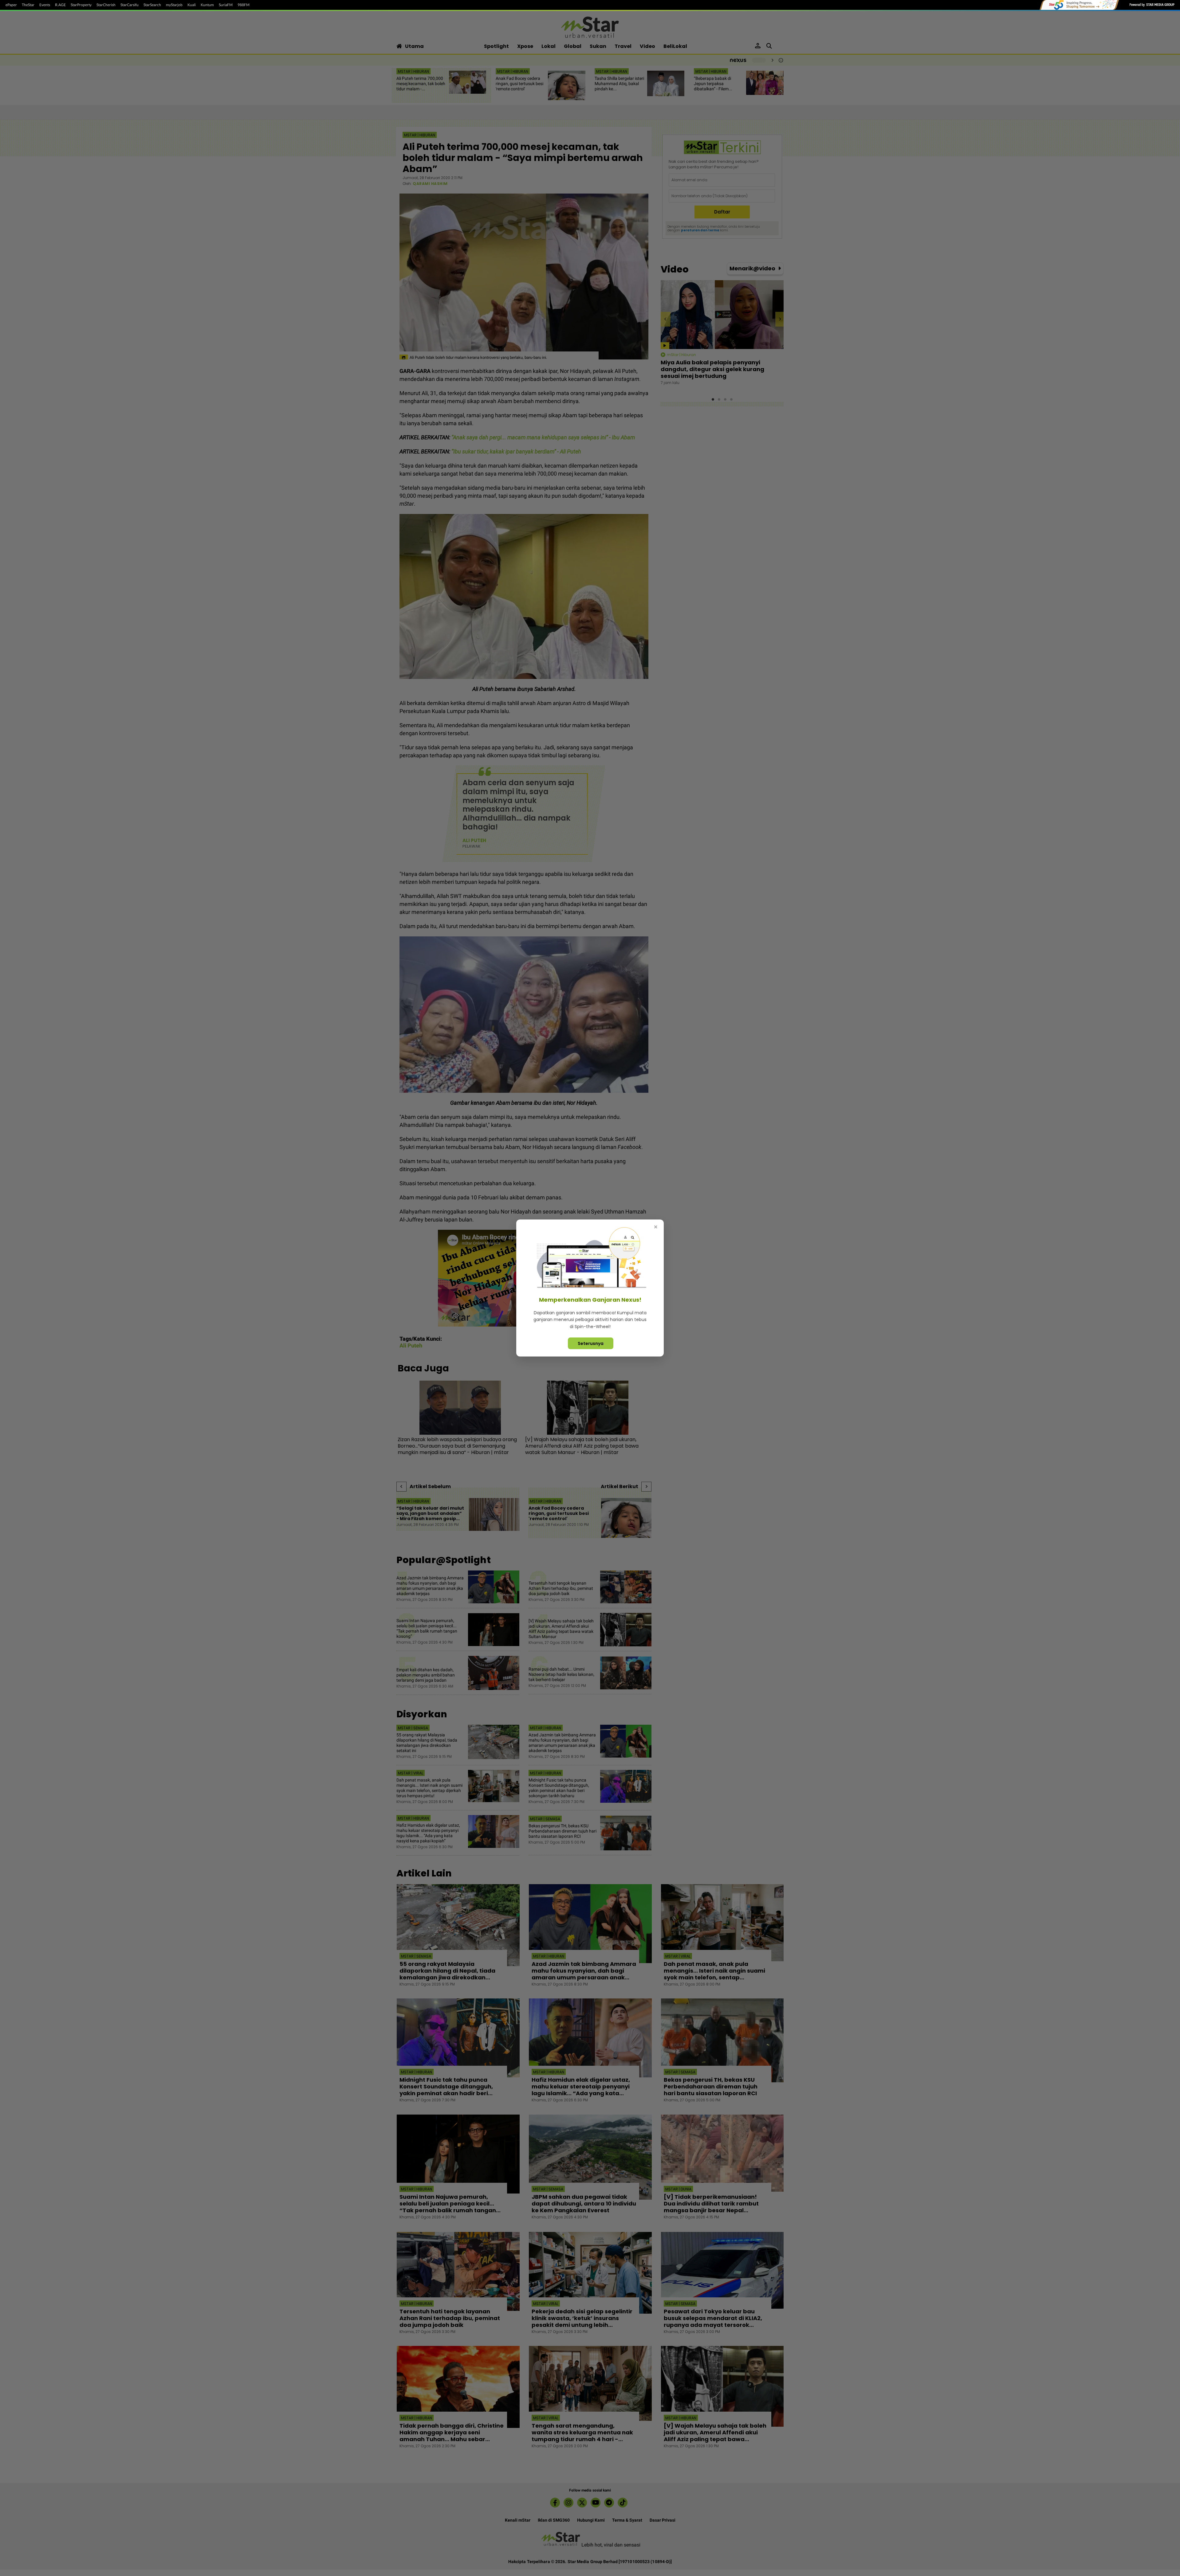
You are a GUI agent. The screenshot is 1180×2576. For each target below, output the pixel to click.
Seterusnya (591, 1343)
